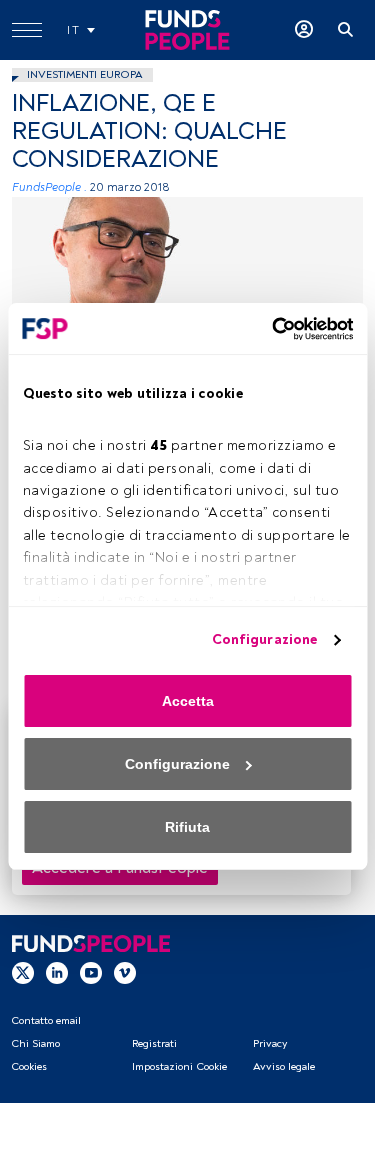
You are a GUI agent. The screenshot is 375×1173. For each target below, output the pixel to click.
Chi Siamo (35, 1043)
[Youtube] (91, 972)
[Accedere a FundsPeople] (304, 30)
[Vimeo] (125, 972)
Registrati (154, 1043)
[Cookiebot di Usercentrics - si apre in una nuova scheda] (268, 329)
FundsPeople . (49, 187)
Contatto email (46, 1020)
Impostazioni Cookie (179, 1066)
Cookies (29, 1066)
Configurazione (264, 639)
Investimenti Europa (85, 74)
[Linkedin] (57, 972)
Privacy (270, 1043)
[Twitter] (23, 972)
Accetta (188, 701)
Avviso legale (284, 1066)
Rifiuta (187, 827)
